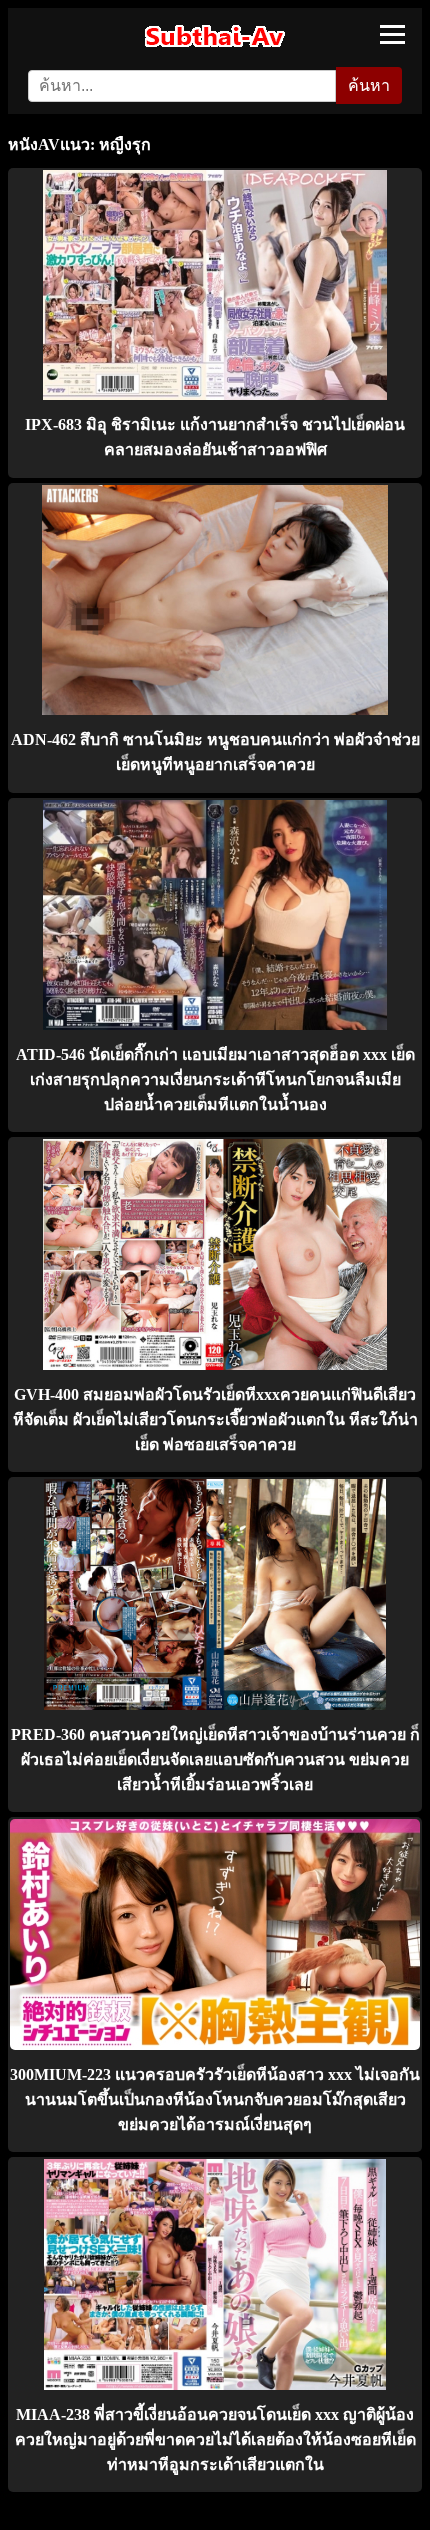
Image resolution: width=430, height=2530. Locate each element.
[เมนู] (392, 34)
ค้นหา (369, 85)
